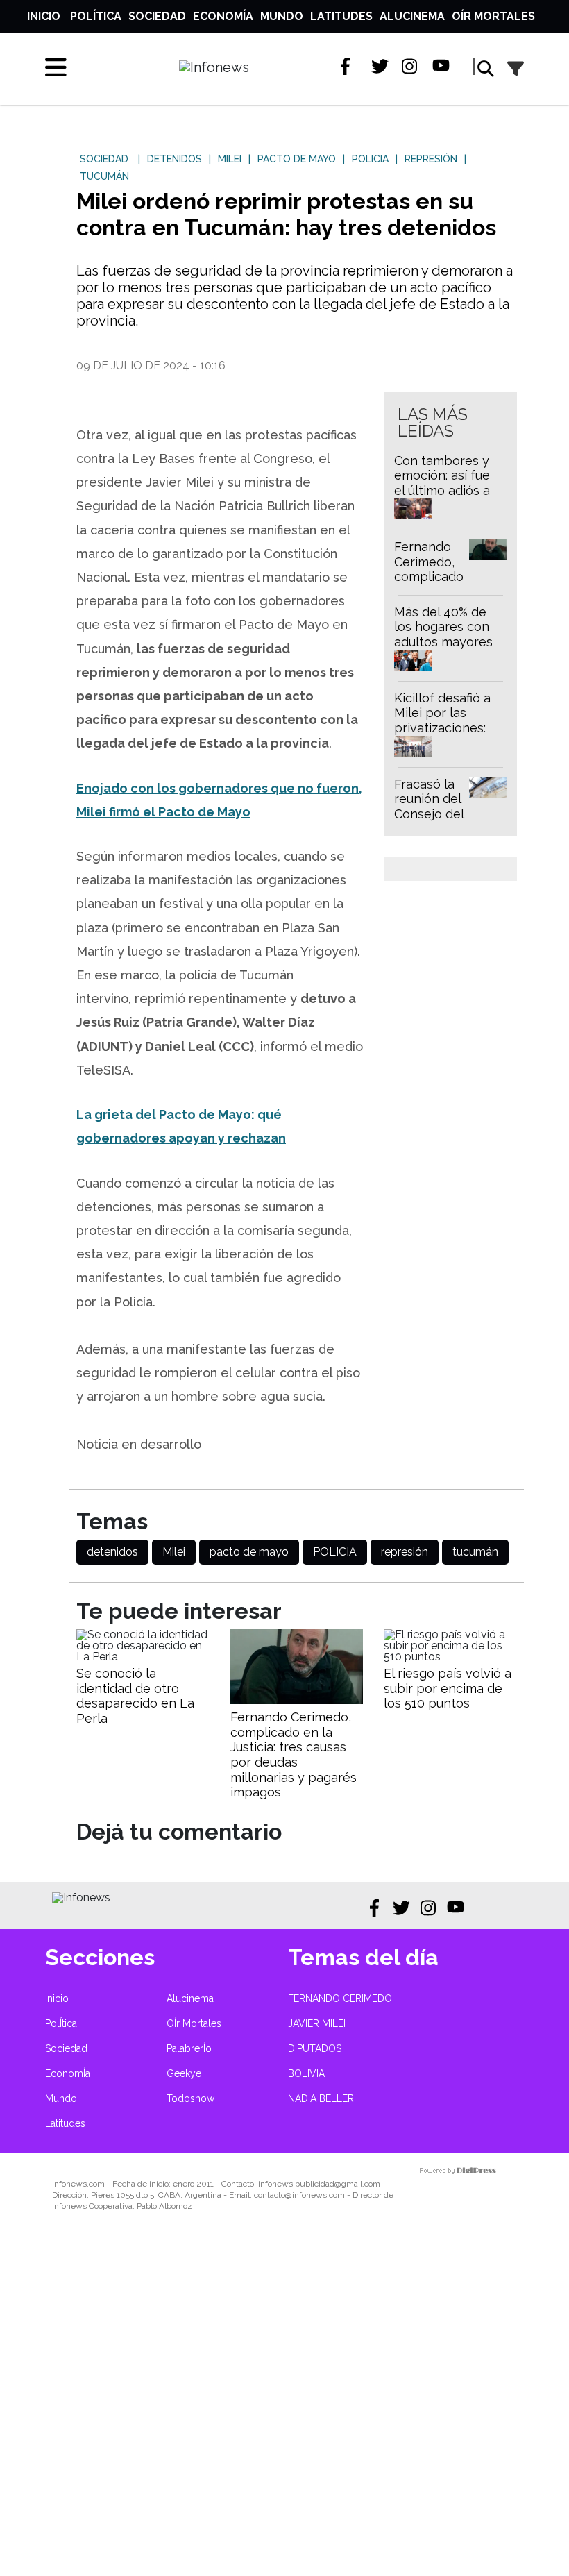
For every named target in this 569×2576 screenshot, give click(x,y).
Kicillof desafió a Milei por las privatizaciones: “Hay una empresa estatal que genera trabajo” (448, 735)
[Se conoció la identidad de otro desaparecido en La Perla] (143, 1657)
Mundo (282, 16)
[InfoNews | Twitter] (380, 66)
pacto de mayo (249, 1552)
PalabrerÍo (189, 2048)
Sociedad (157, 16)
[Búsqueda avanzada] (516, 69)
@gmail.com (357, 2184)
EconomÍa (223, 16)
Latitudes (341, 16)
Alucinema (412, 16)
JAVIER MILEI (317, 2023)
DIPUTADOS (315, 2048)
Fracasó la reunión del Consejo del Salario (429, 807)
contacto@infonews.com (299, 2195)
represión (405, 1552)
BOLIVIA (306, 2073)
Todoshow (190, 2098)
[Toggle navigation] (56, 67)
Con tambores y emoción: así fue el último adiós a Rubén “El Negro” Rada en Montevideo (444, 498)
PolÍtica (96, 16)
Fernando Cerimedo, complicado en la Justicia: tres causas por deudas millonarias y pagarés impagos (294, 1754)
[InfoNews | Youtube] (441, 66)
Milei (174, 1552)
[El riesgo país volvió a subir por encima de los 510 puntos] (450, 1657)
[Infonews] (81, 1897)
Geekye (184, 2073)
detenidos (112, 1552)
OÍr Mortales (493, 16)
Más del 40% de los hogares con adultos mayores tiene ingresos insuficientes (443, 642)
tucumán (475, 1552)
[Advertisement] (284, 2403)
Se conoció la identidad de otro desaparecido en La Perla (135, 1696)
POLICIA (335, 1552)
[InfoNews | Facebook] (349, 66)
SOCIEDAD (104, 159)
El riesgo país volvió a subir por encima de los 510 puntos (448, 1688)
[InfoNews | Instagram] (410, 66)
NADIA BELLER (321, 2098)
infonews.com (78, 2184)
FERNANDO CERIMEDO (340, 1998)
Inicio (44, 16)
